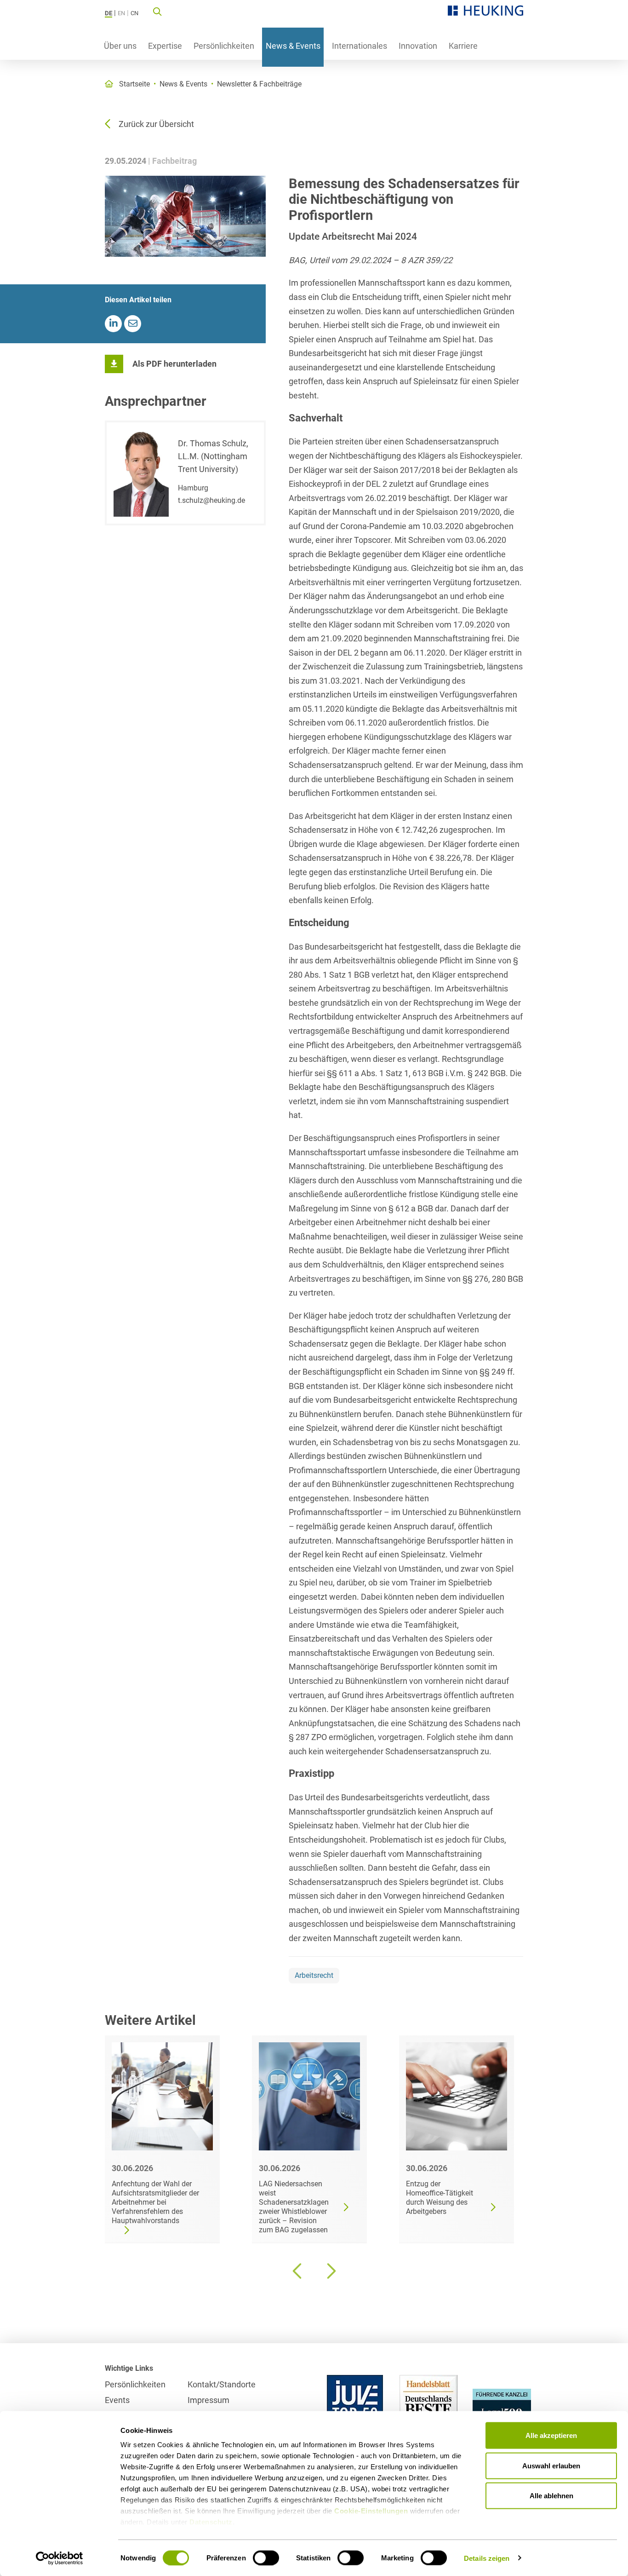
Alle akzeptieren (551, 2435)
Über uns (120, 46)
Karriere (463, 46)
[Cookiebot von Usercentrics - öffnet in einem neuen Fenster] (60, 2558)
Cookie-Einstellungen (371, 2511)
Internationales (360, 46)
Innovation (418, 46)
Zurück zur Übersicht (156, 124)
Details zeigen (487, 2558)
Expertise (165, 46)
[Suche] (157, 11)
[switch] (266, 2558)
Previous (298, 2271)
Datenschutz (211, 2522)
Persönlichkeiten (224, 46)
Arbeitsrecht (314, 1975)
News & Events (293, 46)
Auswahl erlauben (551, 2465)
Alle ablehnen (551, 2496)
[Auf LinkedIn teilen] (113, 324)
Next (330, 2271)
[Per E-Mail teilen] (133, 324)
